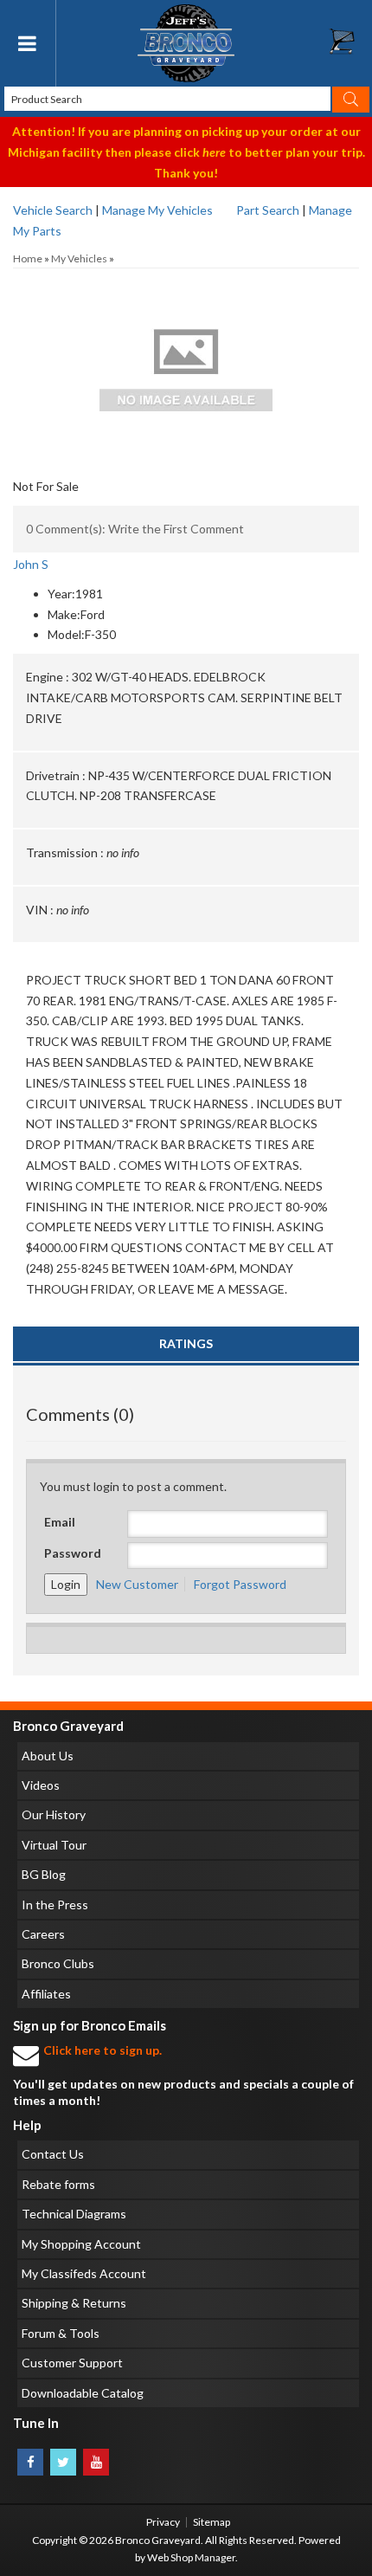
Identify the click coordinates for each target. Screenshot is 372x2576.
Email (60, 1522)
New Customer (137, 1584)
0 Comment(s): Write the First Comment (135, 529)
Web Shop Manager (191, 2557)
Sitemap (212, 2522)
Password (73, 1553)
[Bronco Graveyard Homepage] (186, 43)
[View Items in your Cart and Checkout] (350, 46)
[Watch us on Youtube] (96, 2462)
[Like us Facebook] (30, 2462)
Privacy (163, 2522)
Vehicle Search (53, 210)
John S (31, 564)
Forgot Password (240, 1584)
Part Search (268, 210)
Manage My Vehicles (157, 210)
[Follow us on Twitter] (63, 2462)
